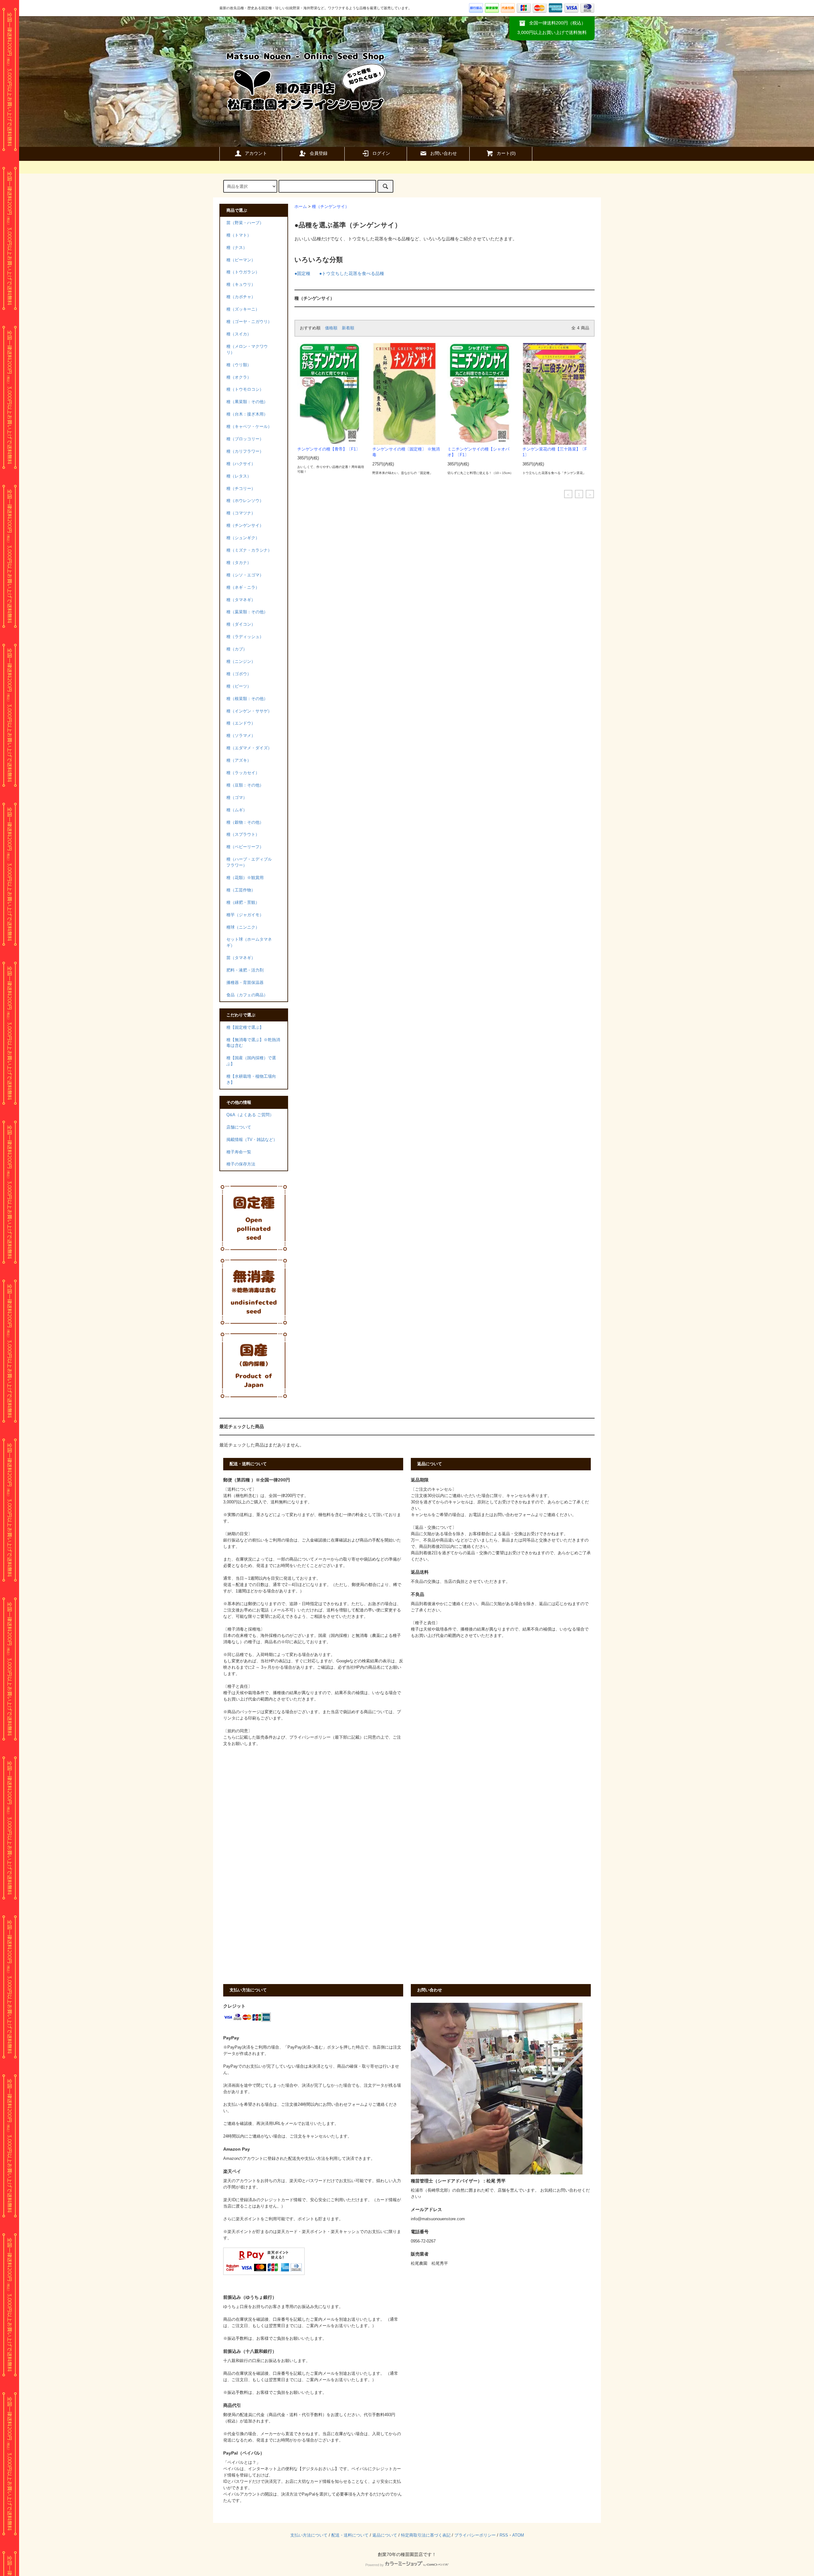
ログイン (381, 153)
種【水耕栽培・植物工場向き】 (251, 1079)
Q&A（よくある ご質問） (250, 1115)
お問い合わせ (444, 153)
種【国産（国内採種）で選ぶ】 (251, 1061)
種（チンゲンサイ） (331, 207)
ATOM (518, 2535)
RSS (504, 2535)
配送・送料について (350, 2535)
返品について (385, 2535)
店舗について (239, 1127)
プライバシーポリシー (475, 2535)
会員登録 (319, 153)
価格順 (331, 328)
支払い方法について (309, 2535)
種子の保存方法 (241, 1164)
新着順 (348, 328)
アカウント (256, 153)
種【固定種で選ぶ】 (245, 1027)
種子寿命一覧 (239, 1152)
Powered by (375, 2565)
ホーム (301, 207)
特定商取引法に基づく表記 (426, 2535)
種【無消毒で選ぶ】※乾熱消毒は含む (253, 1043)
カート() (506, 153)
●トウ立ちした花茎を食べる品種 (352, 273)
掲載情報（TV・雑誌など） (252, 1140)
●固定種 (302, 273)
